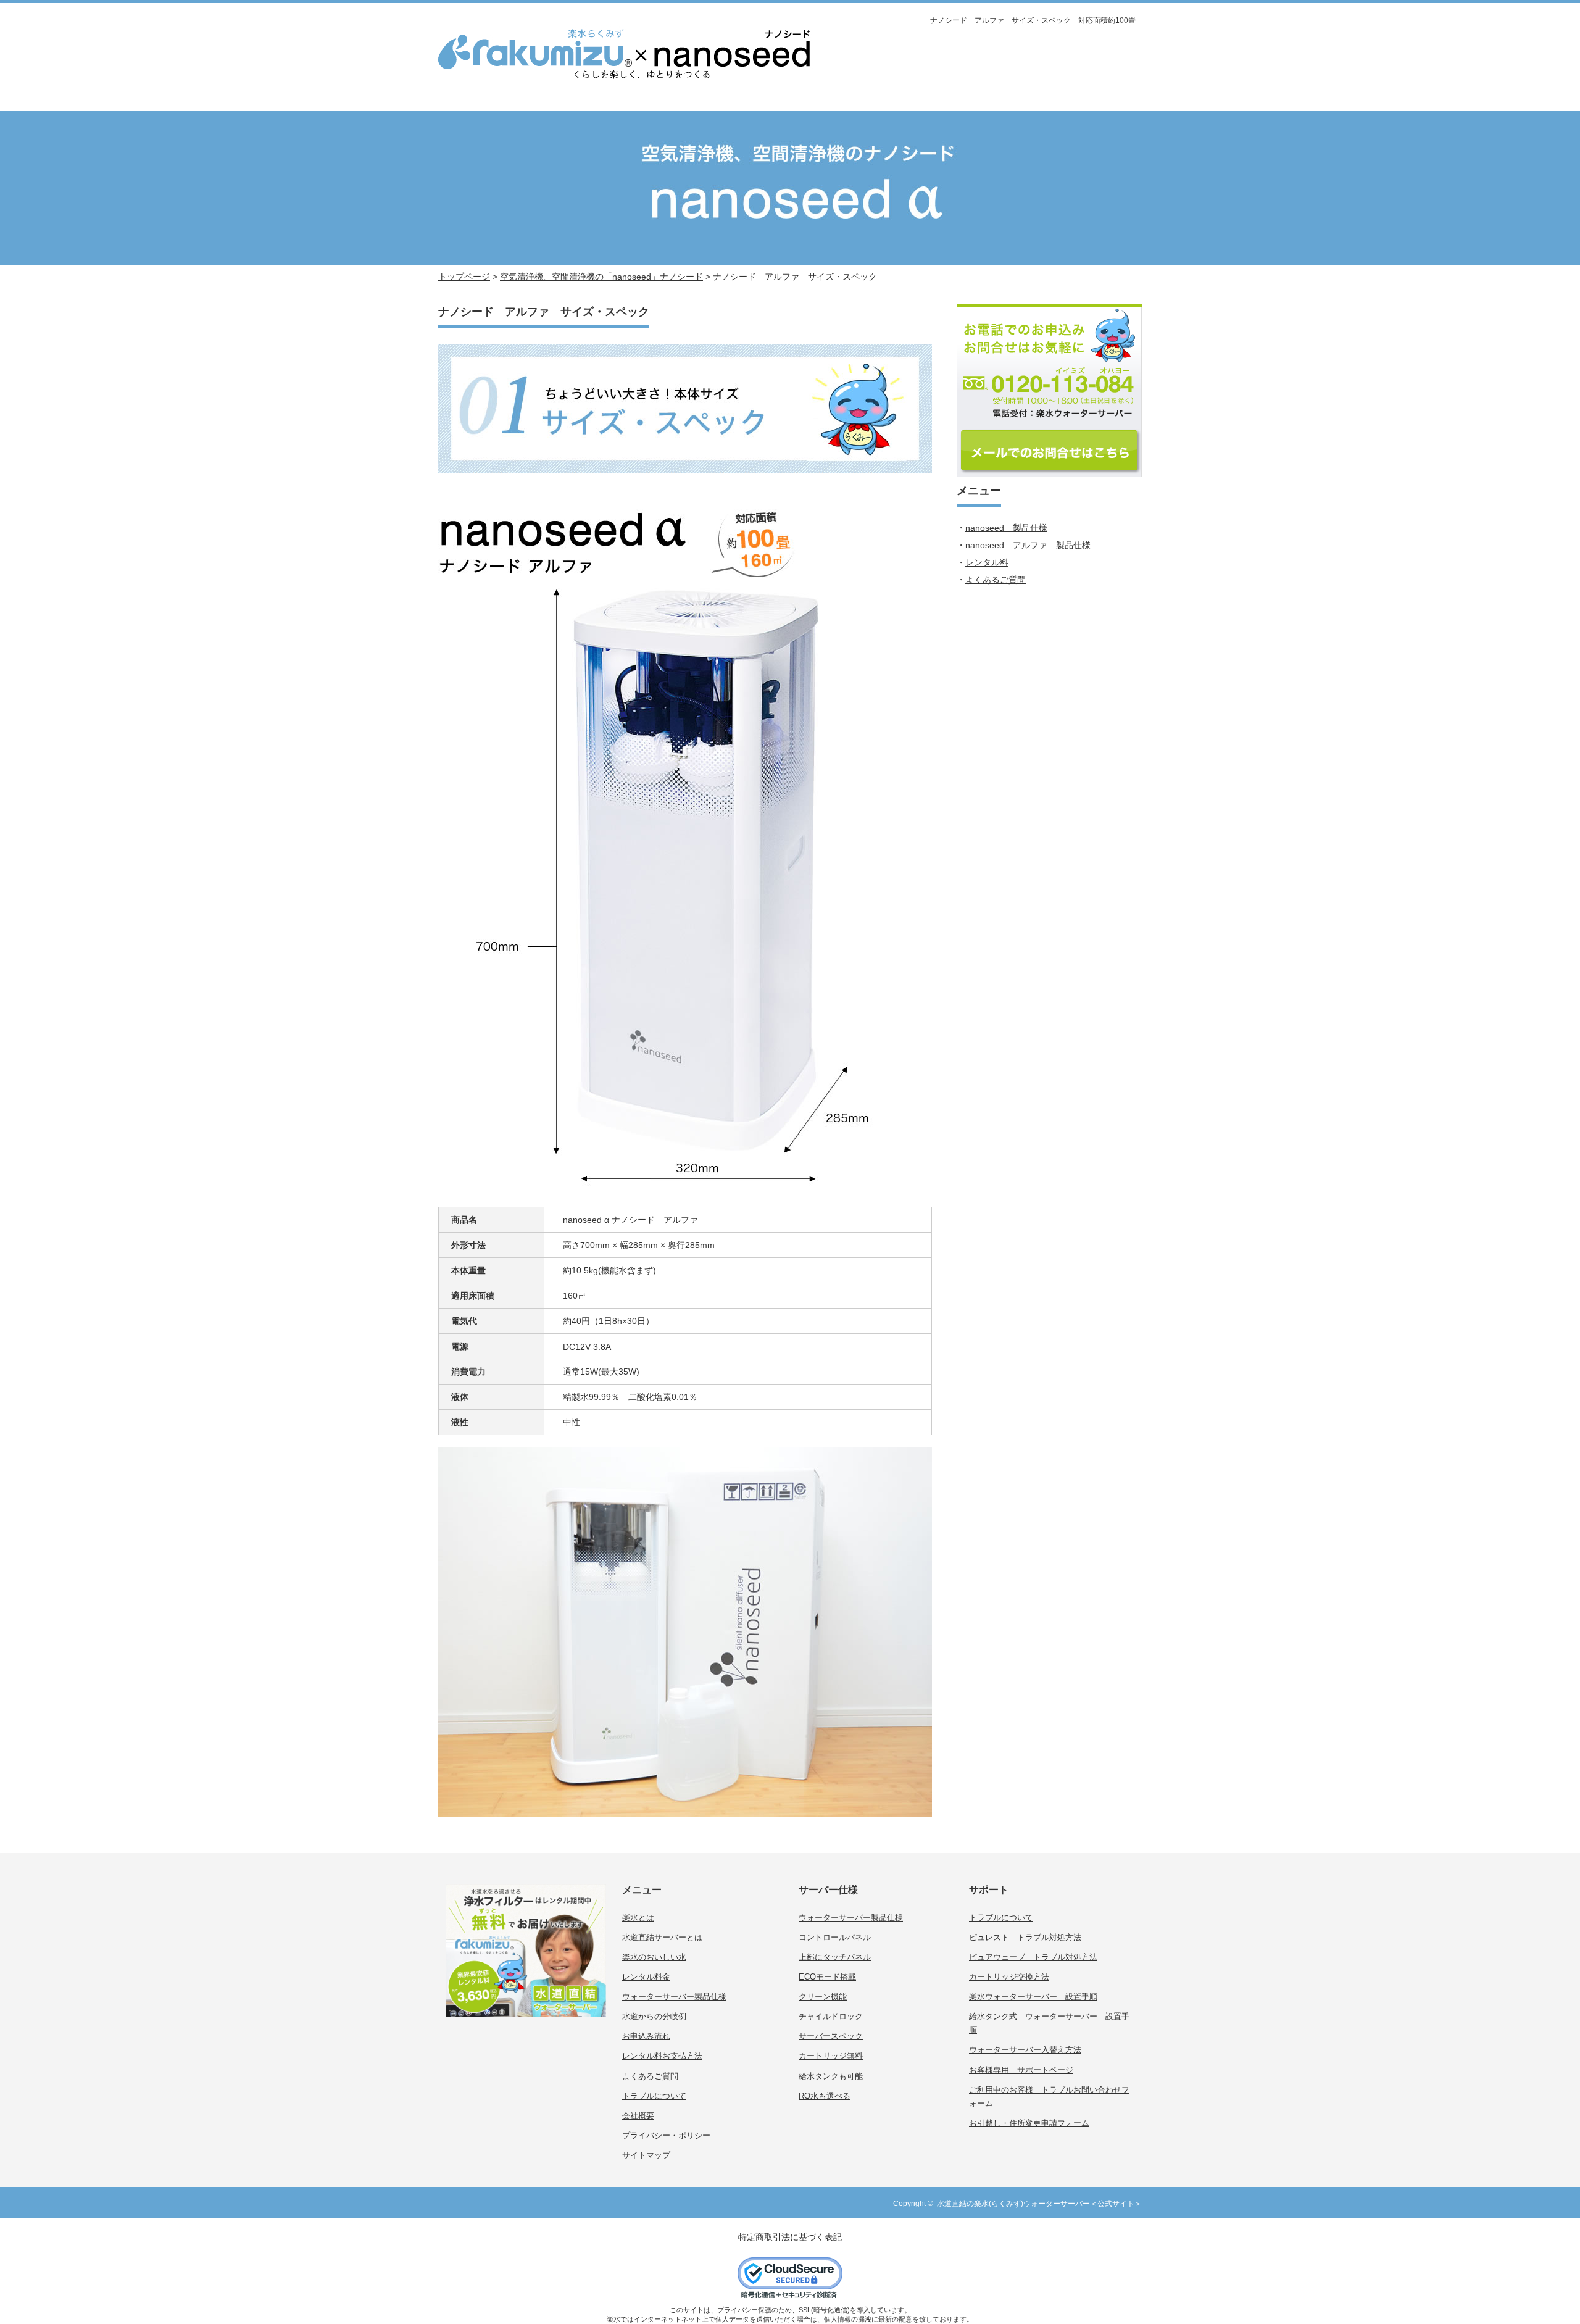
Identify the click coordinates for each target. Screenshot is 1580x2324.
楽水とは (638, 1918)
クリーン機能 (823, 1997)
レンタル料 (987, 562)
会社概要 (638, 2116)
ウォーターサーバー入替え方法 (1025, 2050)
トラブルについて (654, 2096)
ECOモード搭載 (827, 1977)
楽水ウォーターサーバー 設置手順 (1033, 1997)
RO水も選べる (825, 2096)
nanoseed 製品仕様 (1006, 528)
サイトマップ (646, 2155)
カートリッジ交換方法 (1009, 1977)
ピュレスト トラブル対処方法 (1025, 1937)
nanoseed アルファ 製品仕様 (1028, 545)
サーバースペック (831, 2036)
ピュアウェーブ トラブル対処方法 (1033, 1957)
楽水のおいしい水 (654, 1957)
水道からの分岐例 (654, 2016)
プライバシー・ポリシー (666, 2135)
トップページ (464, 277)
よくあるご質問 (996, 580)
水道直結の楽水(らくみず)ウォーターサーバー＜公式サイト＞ (1039, 2204)
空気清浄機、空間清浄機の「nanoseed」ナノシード (601, 277)
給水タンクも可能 (831, 2076)
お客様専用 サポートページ (1021, 2070)
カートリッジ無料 (831, 2056)
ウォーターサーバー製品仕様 (674, 1997)
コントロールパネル (835, 1937)
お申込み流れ (646, 2036)
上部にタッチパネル (835, 1957)
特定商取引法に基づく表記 (790, 2237)
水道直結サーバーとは (662, 1937)
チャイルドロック (831, 2016)
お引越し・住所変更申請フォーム (1029, 2123)
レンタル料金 (646, 1977)
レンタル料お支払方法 (662, 2056)
